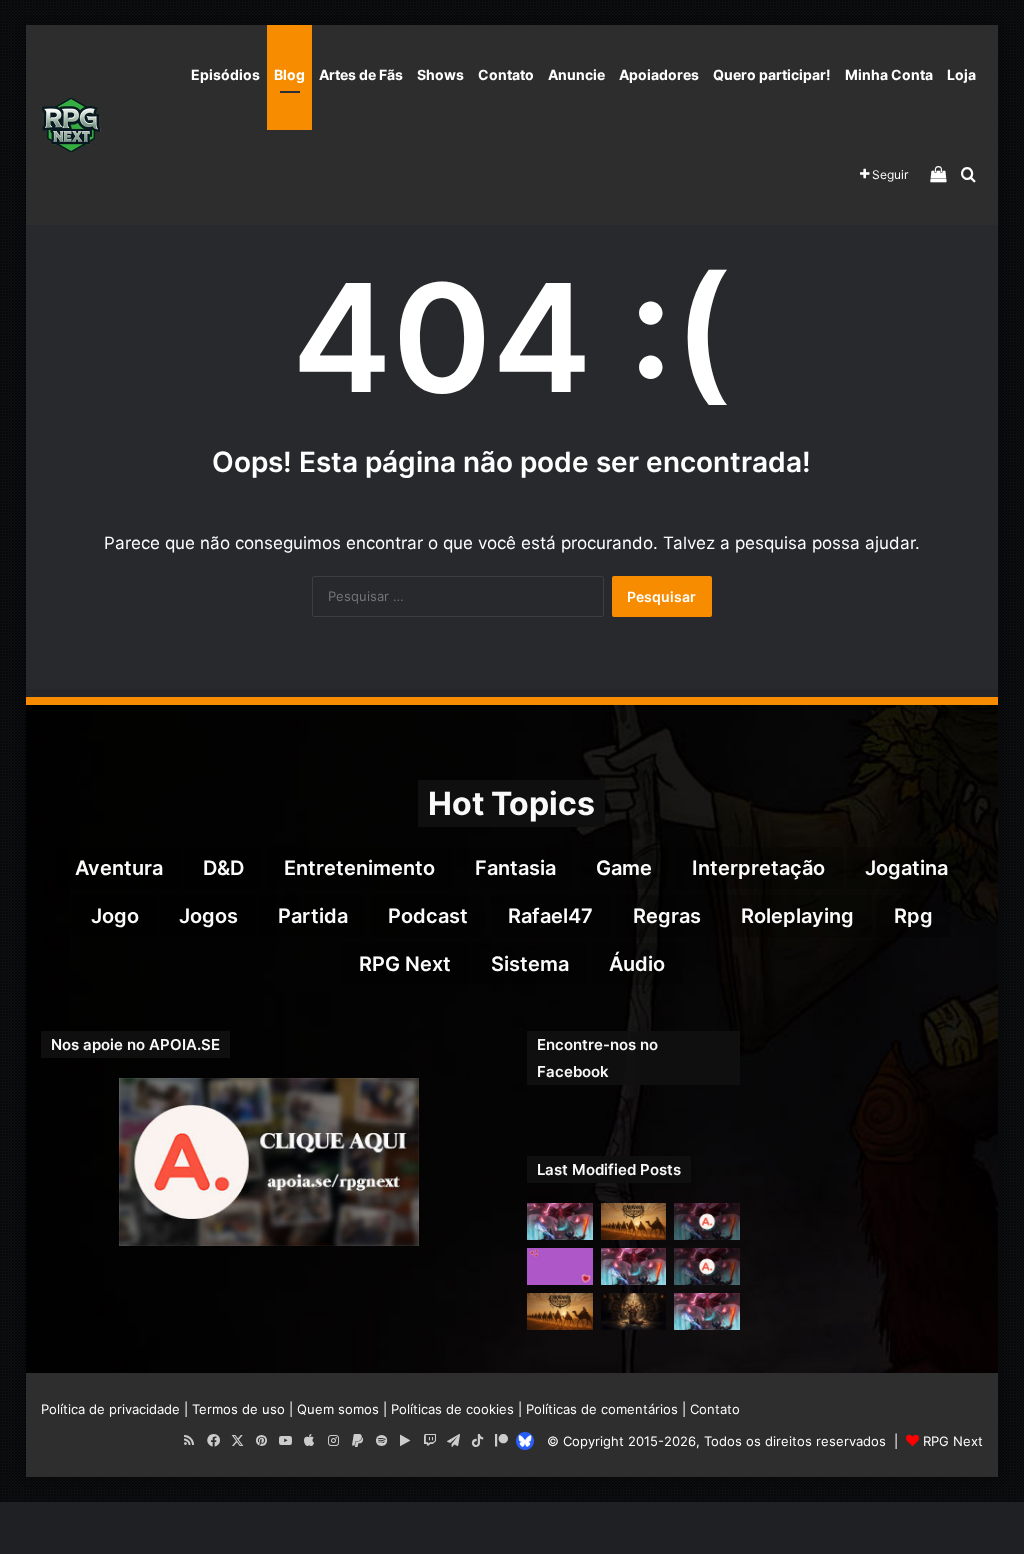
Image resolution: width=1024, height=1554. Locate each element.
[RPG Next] (71, 125)
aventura (119, 868)
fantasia (515, 868)
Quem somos (338, 1409)
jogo (115, 916)
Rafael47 (550, 916)
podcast (428, 916)
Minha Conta (889, 74)
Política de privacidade (110, 1409)
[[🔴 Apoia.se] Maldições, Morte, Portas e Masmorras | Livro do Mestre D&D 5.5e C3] (707, 1266)
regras (667, 916)
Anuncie (576, 74)
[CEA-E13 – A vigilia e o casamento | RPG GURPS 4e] (560, 1311)
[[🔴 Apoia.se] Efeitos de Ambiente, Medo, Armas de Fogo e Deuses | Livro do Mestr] (707, 1221)
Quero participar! (772, 74)
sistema (530, 964)
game (624, 868)
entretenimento (359, 868)
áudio (637, 964)
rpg (913, 916)
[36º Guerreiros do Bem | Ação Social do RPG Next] (560, 1266)
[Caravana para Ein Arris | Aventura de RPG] (634, 1221)
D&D (223, 868)
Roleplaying (797, 916)
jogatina (906, 868)
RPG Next (405, 964)
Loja (961, 74)
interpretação (758, 868)
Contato (506, 74)
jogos (208, 916)
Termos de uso (238, 1409)
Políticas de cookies (452, 1409)
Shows (440, 74)
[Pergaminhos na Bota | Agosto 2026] (634, 1311)
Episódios (225, 74)
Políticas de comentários (602, 1409)
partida (313, 916)
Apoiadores (659, 74)
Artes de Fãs (361, 74)
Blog (289, 74)
